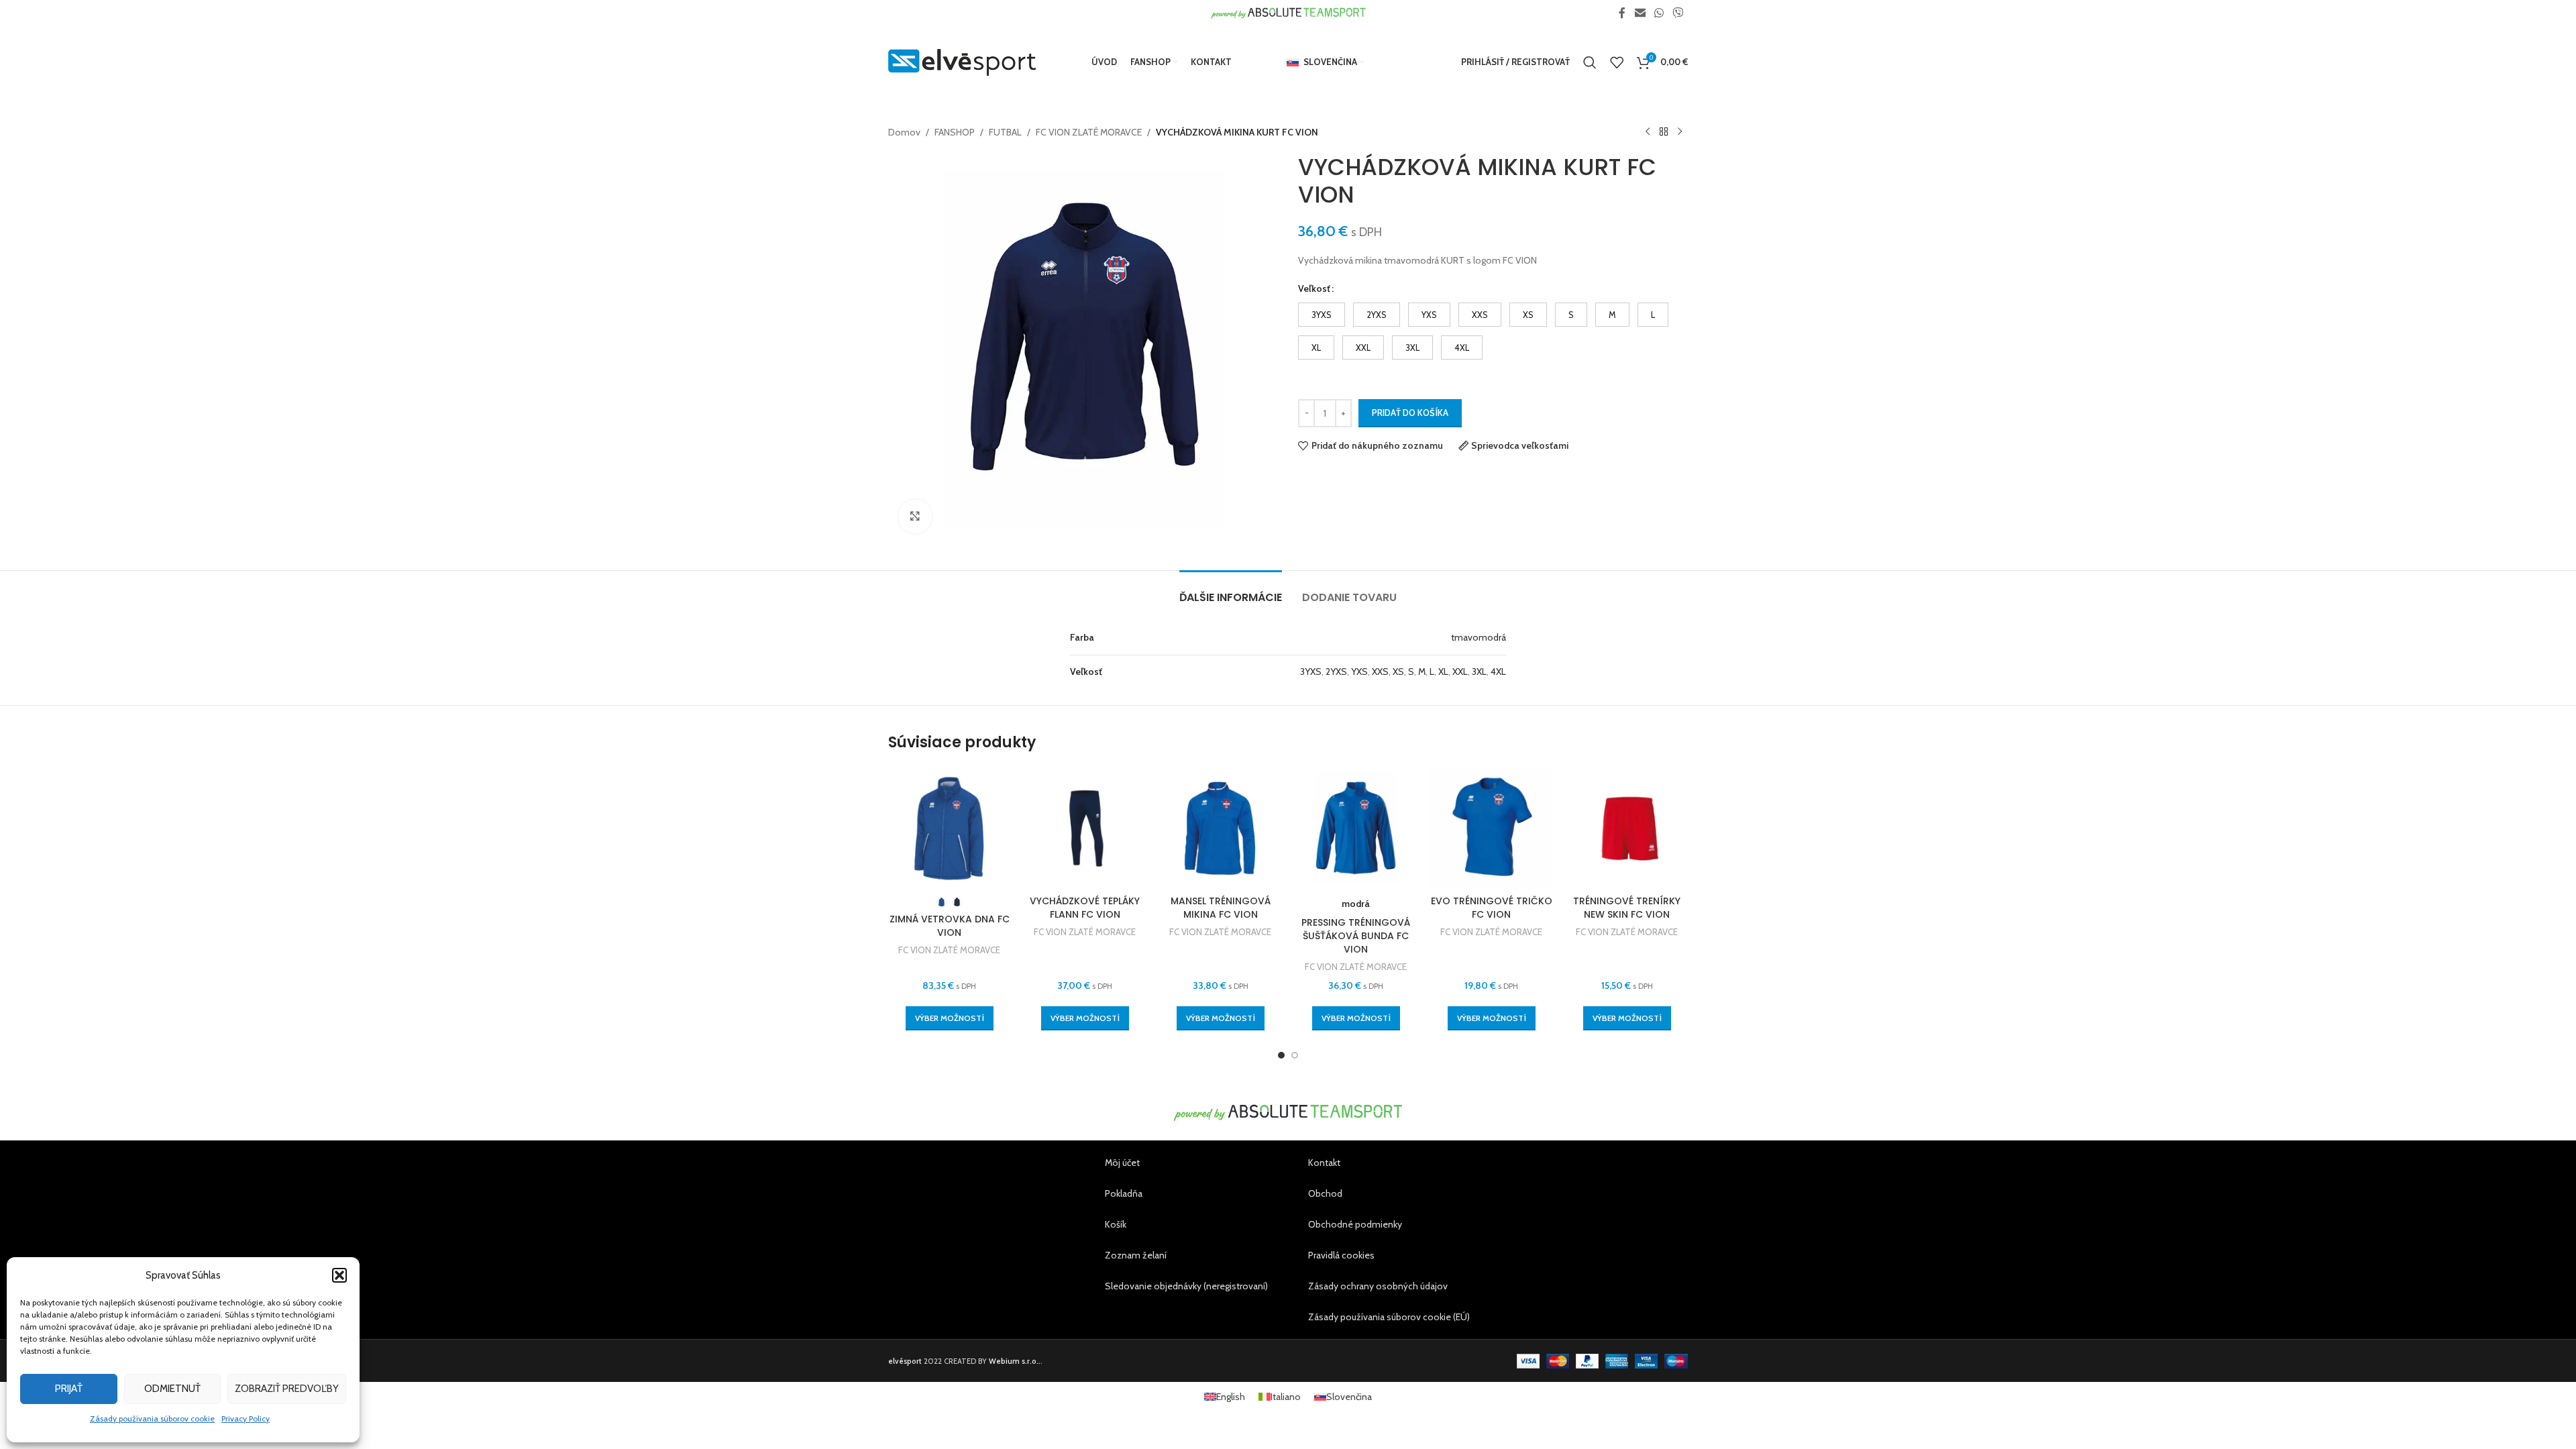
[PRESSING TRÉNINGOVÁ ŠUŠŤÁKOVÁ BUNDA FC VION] (1356, 828)
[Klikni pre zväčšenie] (915, 517)
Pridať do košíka (1410, 413)
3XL (1479, 672)
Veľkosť (1314, 288)
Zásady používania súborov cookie (152, 1418)
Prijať (69, 1389)
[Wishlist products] (1617, 62)
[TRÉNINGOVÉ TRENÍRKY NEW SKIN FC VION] (1627, 828)
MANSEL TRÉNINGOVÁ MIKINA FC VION (1221, 908)
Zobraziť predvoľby (287, 1389)
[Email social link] (1640, 13)
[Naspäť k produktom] (1664, 132)
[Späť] (1648, 132)
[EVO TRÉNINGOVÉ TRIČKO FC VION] (1491, 828)
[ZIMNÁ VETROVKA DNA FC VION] (949, 828)
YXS (1359, 672)
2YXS (1336, 672)
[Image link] (1288, 1112)
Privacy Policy (246, 1418)
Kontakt (1324, 1163)
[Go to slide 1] (1281, 1055)
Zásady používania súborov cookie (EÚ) (1389, 1317)
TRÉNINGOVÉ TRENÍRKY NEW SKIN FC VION (1627, 908)
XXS (1380, 672)
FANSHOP (955, 132)
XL (1443, 672)
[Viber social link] (1678, 13)
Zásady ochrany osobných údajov (1378, 1286)
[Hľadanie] (1590, 62)
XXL (1460, 672)
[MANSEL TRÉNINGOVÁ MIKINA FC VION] (1220, 828)
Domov (904, 132)
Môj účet (1122, 1163)
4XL (1498, 672)
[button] (339, 1275)
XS (1398, 672)
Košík (1116, 1224)
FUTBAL (1005, 132)
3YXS (1311, 672)
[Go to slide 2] (1295, 1055)
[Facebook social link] (1622, 13)
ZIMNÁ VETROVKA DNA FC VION (950, 926)
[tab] (1231, 591)
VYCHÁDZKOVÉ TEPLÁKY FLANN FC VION (1085, 908)
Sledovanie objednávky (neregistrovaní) (1186, 1286)
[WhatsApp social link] (1659, 13)
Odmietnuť (172, 1389)
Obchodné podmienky (1355, 1224)
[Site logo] (962, 61)
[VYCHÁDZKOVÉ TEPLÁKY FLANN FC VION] (1085, 828)
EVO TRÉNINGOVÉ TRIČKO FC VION (1492, 908)
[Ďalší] (1680, 132)
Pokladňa (1124, 1193)
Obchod (1325, 1193)
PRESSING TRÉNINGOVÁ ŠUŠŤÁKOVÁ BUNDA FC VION (1356, 935)
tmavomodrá (1479, 637)
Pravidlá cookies (1341, 1255)
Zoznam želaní (1136, 1255)
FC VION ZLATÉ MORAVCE (1089, 132)
